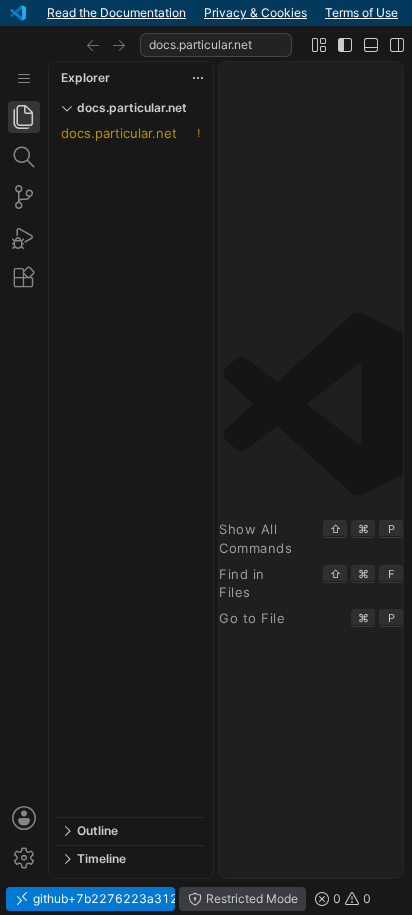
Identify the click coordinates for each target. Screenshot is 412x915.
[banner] (206, 13)
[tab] (24, 117)
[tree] (130, 469)
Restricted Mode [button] (250, 898)
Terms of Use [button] (361, 12)
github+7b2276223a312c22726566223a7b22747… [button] (102, 898)
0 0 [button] (350, 898)
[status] (206, 899)
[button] (93, 45)
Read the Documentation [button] (116, 12)
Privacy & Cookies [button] (255, 12)
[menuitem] (24, 78)
